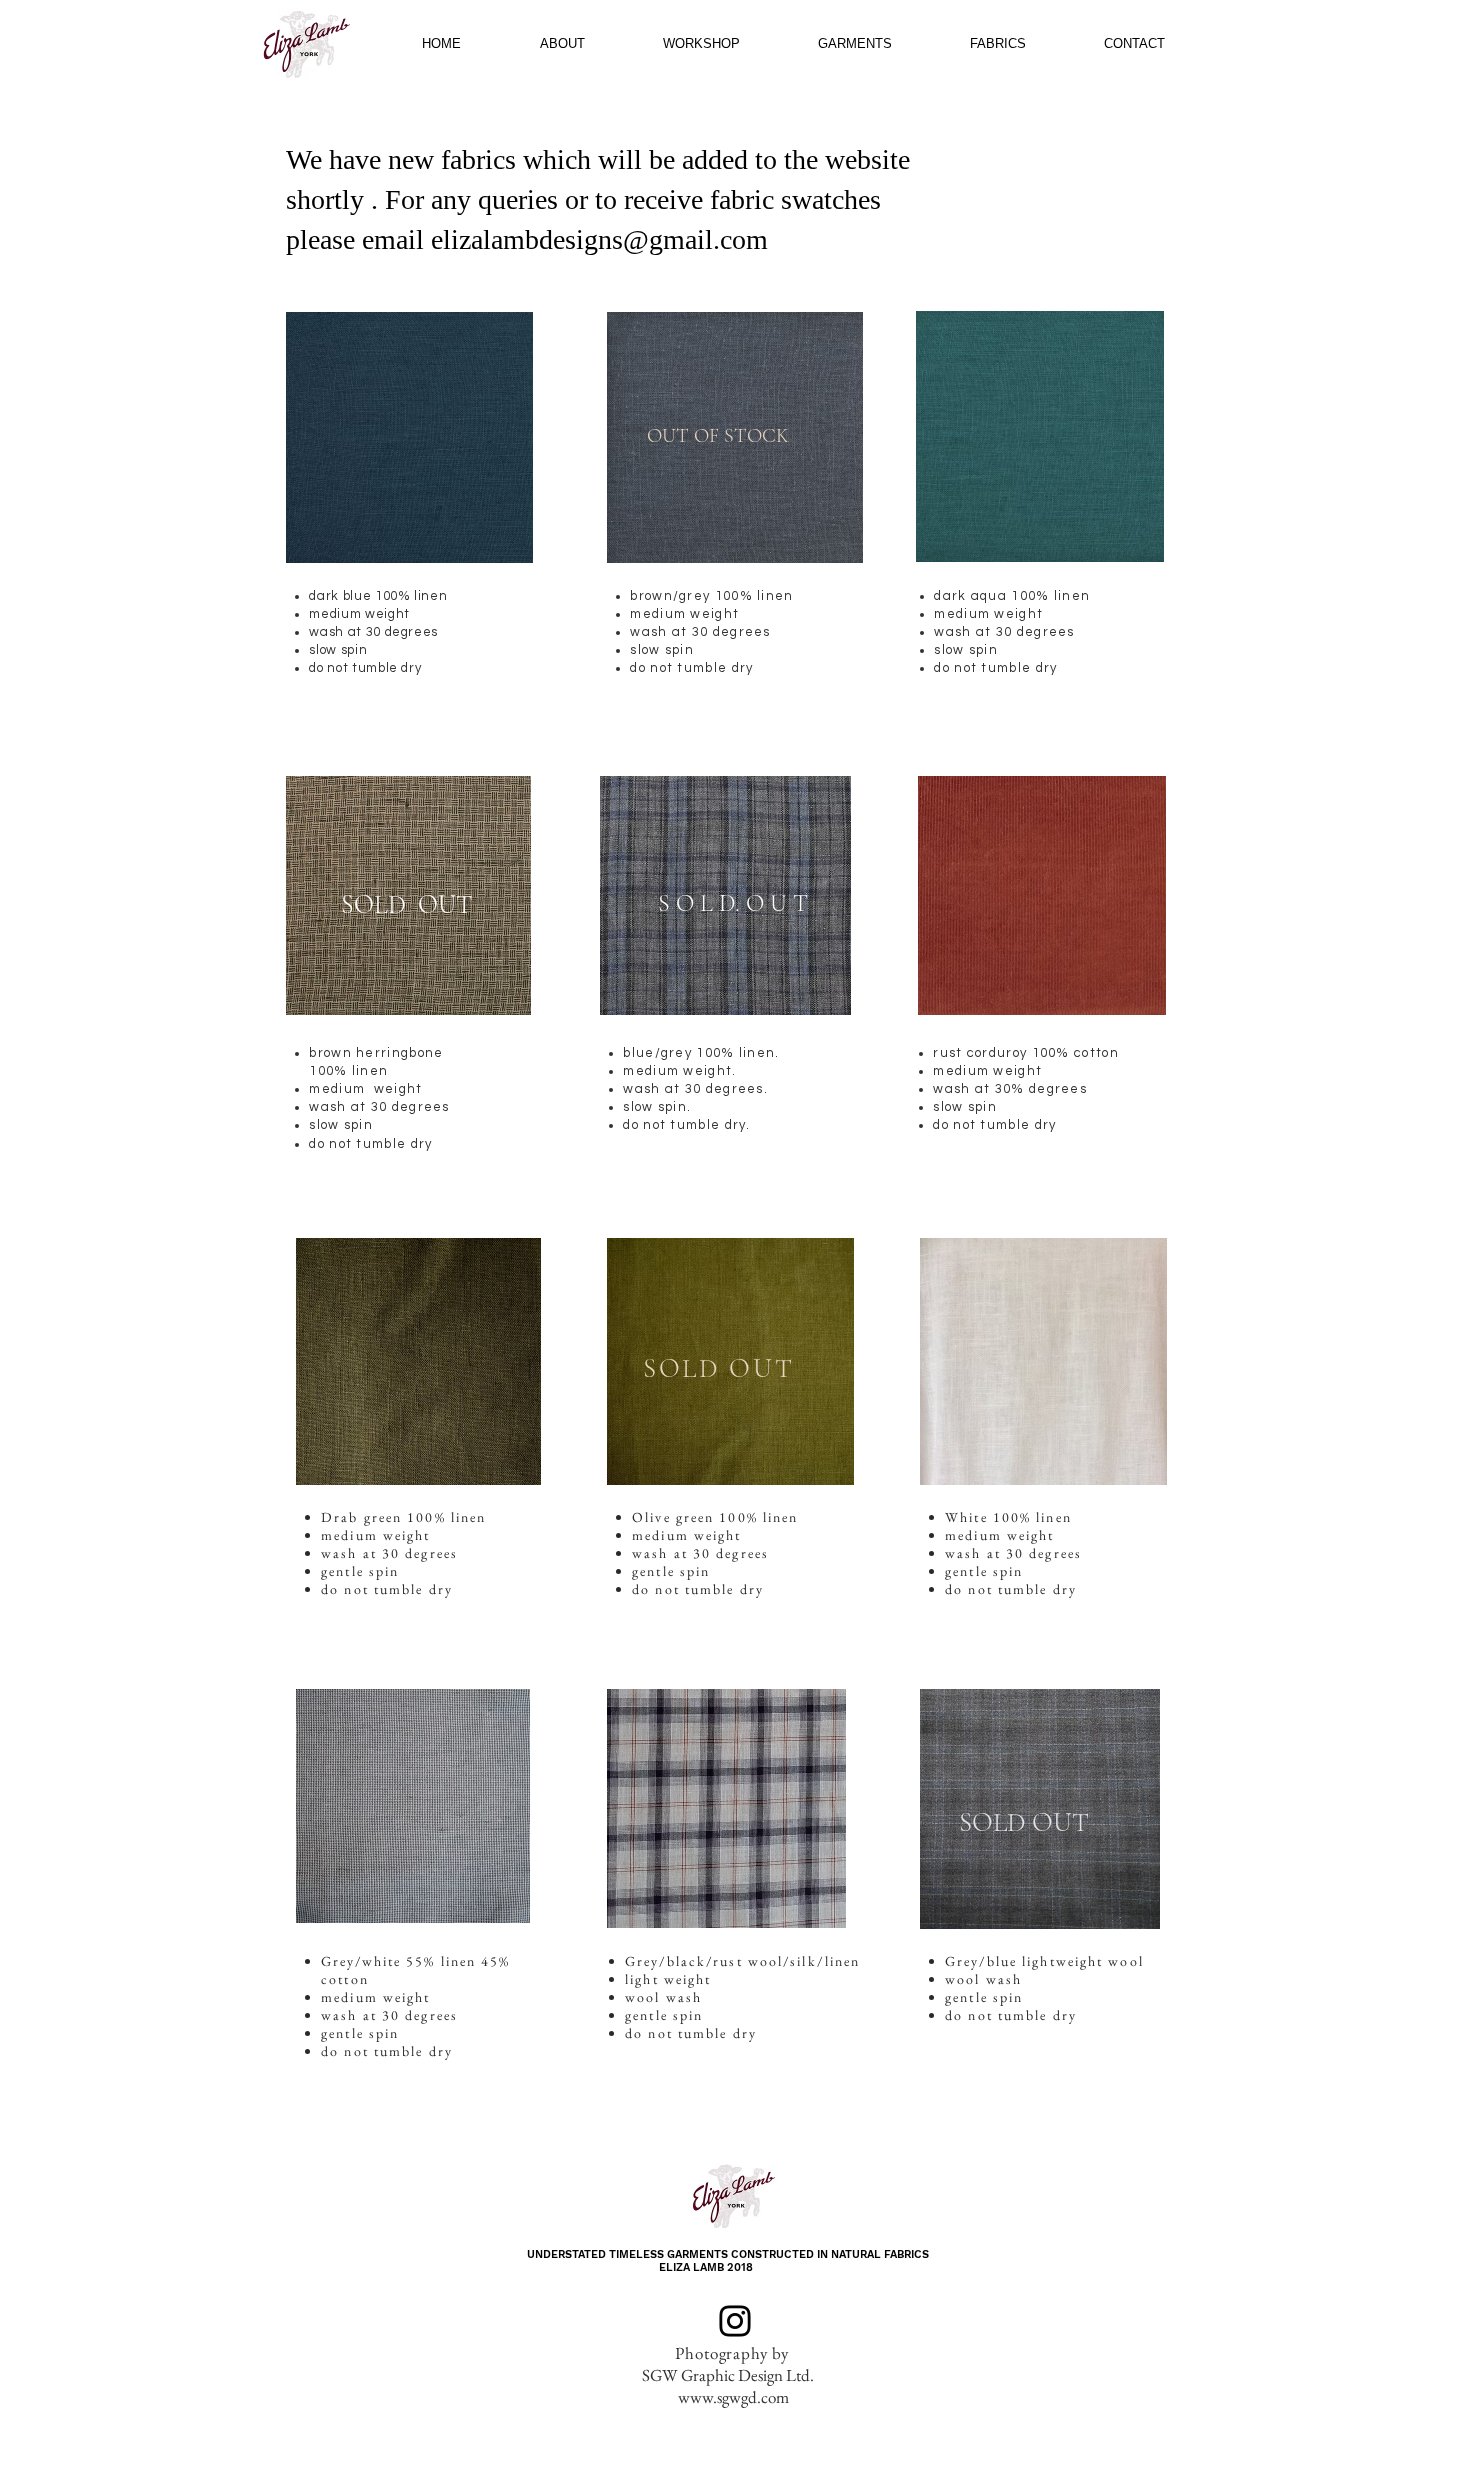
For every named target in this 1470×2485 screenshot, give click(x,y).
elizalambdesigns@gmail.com (599, 239)
